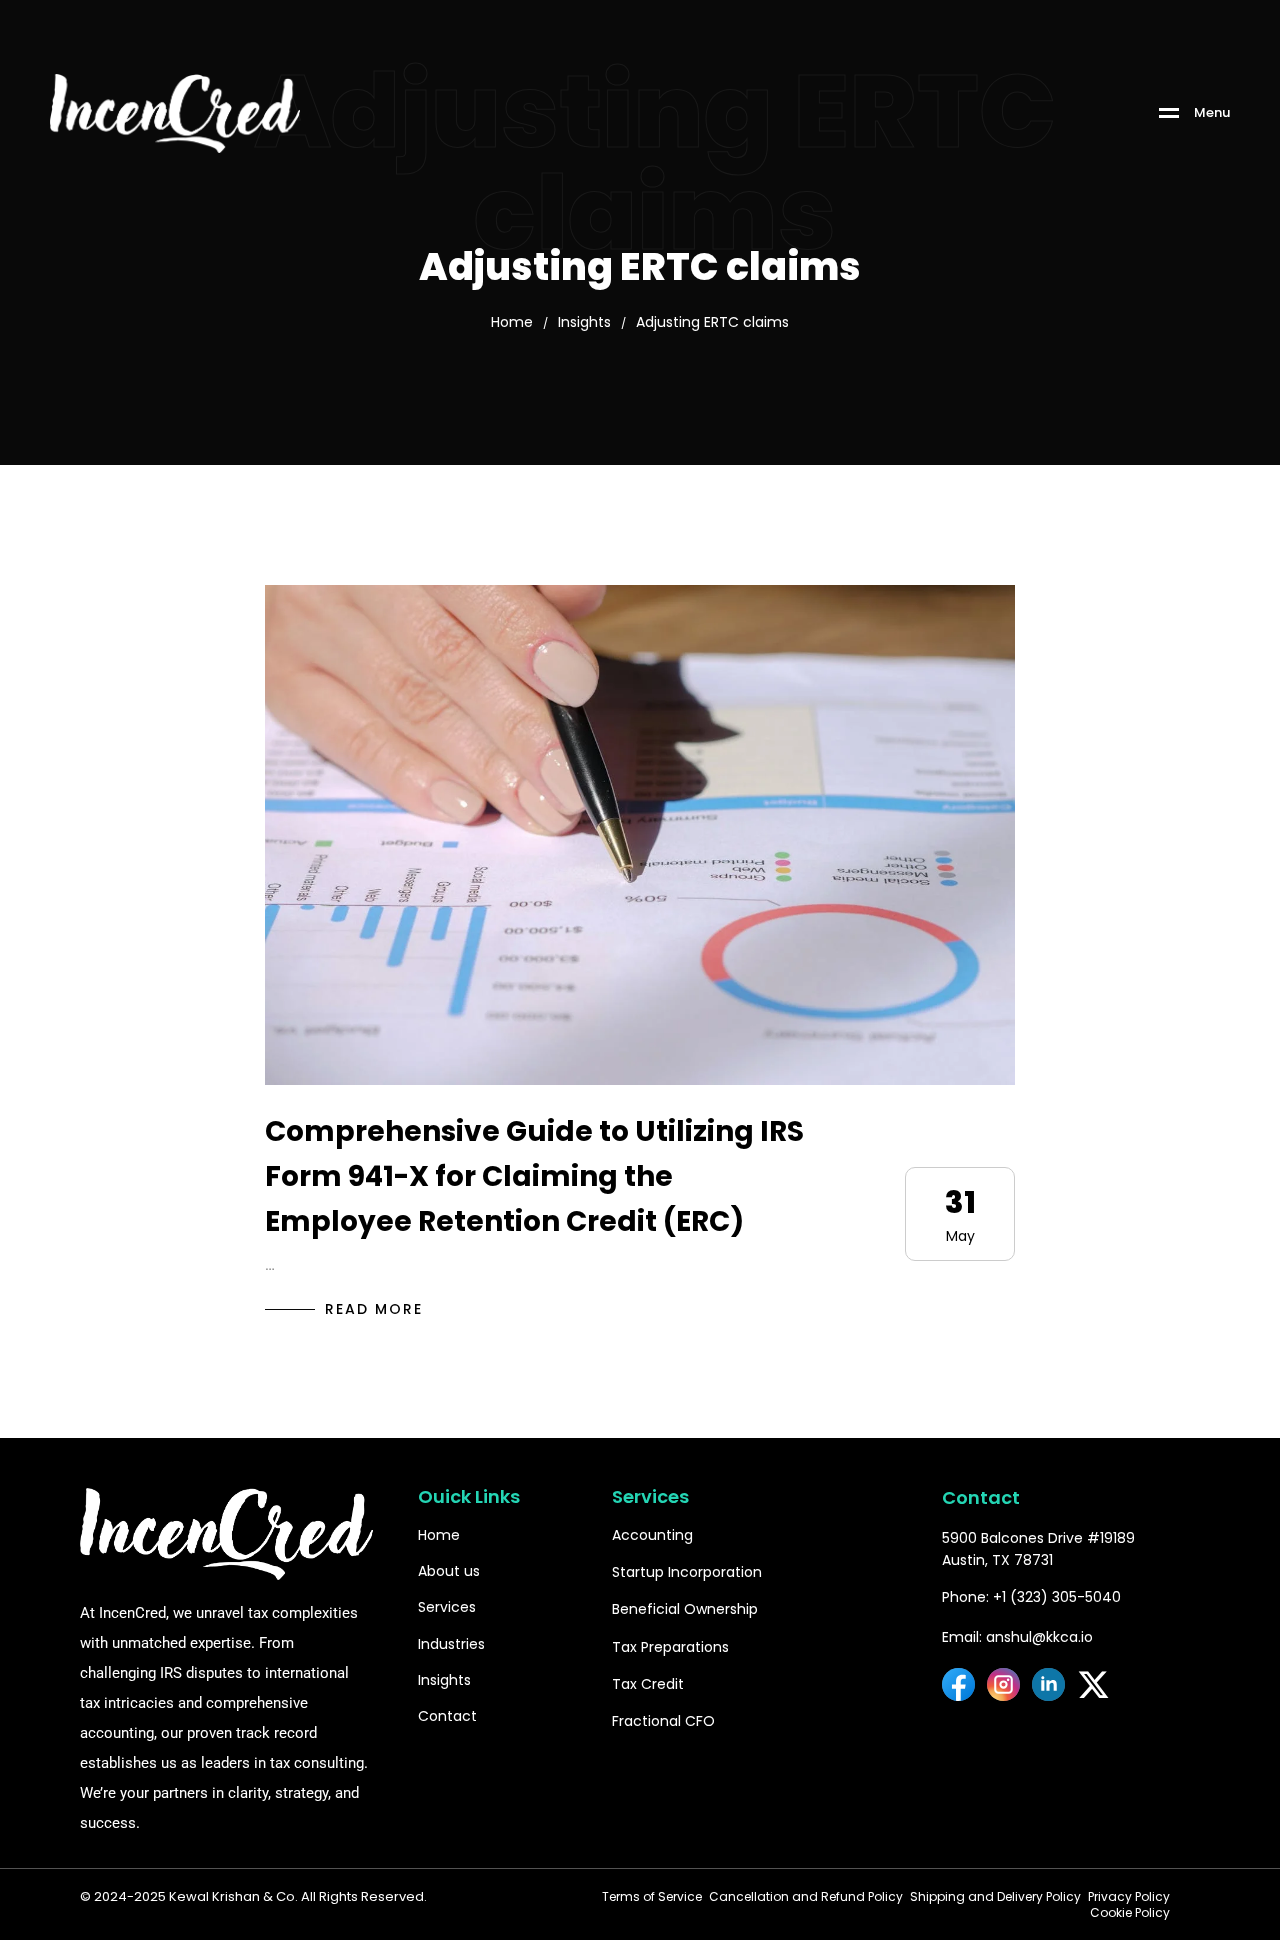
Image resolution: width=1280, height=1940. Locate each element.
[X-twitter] (1093, 1684)
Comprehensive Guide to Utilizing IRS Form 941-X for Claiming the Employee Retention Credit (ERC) (534, 1176)
